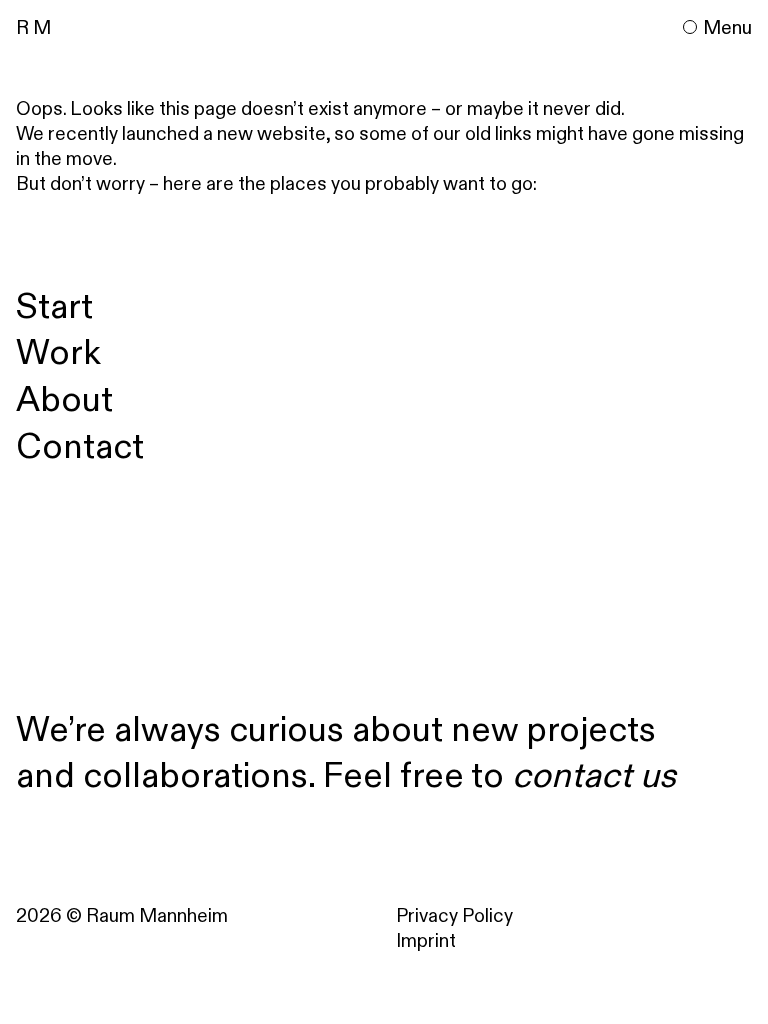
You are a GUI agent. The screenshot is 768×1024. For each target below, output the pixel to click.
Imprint (426, 940)
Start (54, 305)
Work (58, 351)
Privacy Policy (454, 915)
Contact (80, 445)
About (64, 398)
